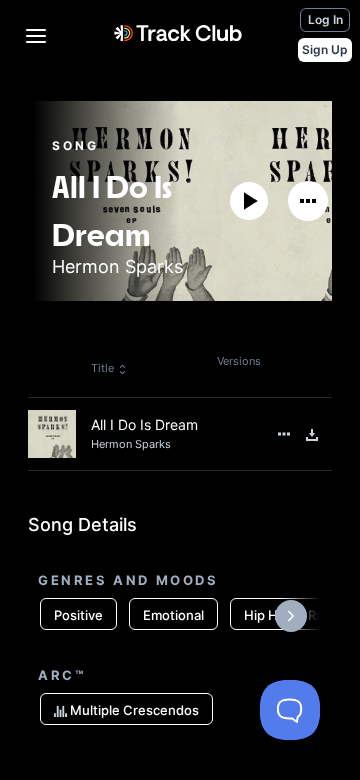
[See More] (308, 201)
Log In (325, 19)
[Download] (312, 435)
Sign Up (325, 49)
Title (102, 368)
